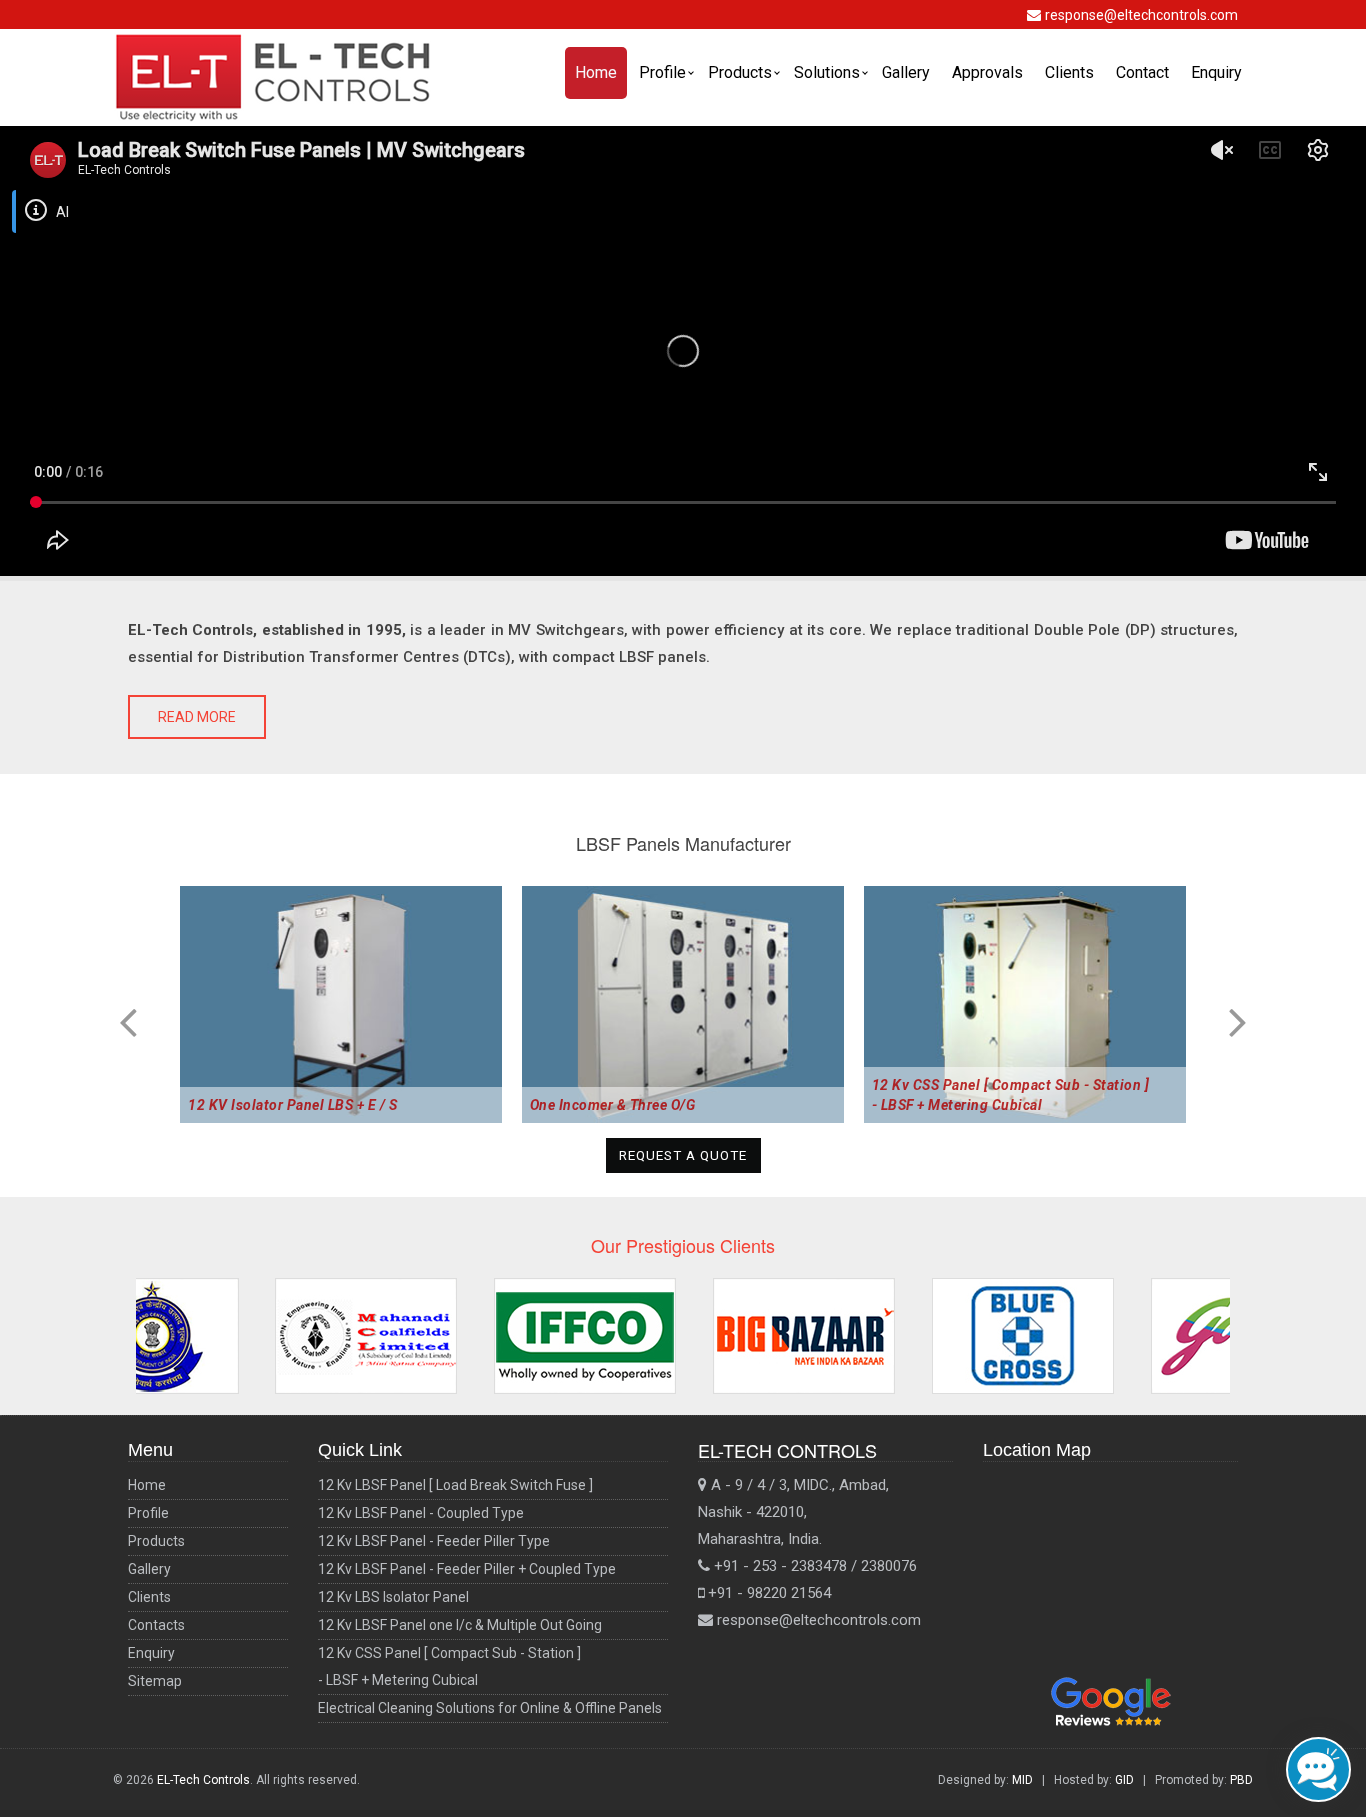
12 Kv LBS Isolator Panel (393, 1597)
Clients (1069, 72)
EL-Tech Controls (203, 1780)
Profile (662, 72)
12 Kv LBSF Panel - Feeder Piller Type (434, 1541)
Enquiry (1216, 72)
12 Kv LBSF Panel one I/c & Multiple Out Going (460, 1625)
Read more (197, 717)
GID (1124, 1780)
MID (1022, 1780)
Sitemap (155, 1681)
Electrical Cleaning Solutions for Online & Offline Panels (490, 1708)
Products (740, 72)
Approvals (987, 72)
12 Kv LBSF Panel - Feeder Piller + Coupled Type (467, 1569)
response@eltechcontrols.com (1141, 15)
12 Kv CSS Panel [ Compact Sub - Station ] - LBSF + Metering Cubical (1011, 1095)
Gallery (906, 72)
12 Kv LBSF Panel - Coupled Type (421, 1513)
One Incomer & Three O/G (613, 1105)
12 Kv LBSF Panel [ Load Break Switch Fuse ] (455, 1485)
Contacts (156, 1625)
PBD (1241, 1780)
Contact (1142, 72)
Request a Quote (683, 1156)
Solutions (827, 72)
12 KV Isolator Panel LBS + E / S (292, 1105)
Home (596, 72)
